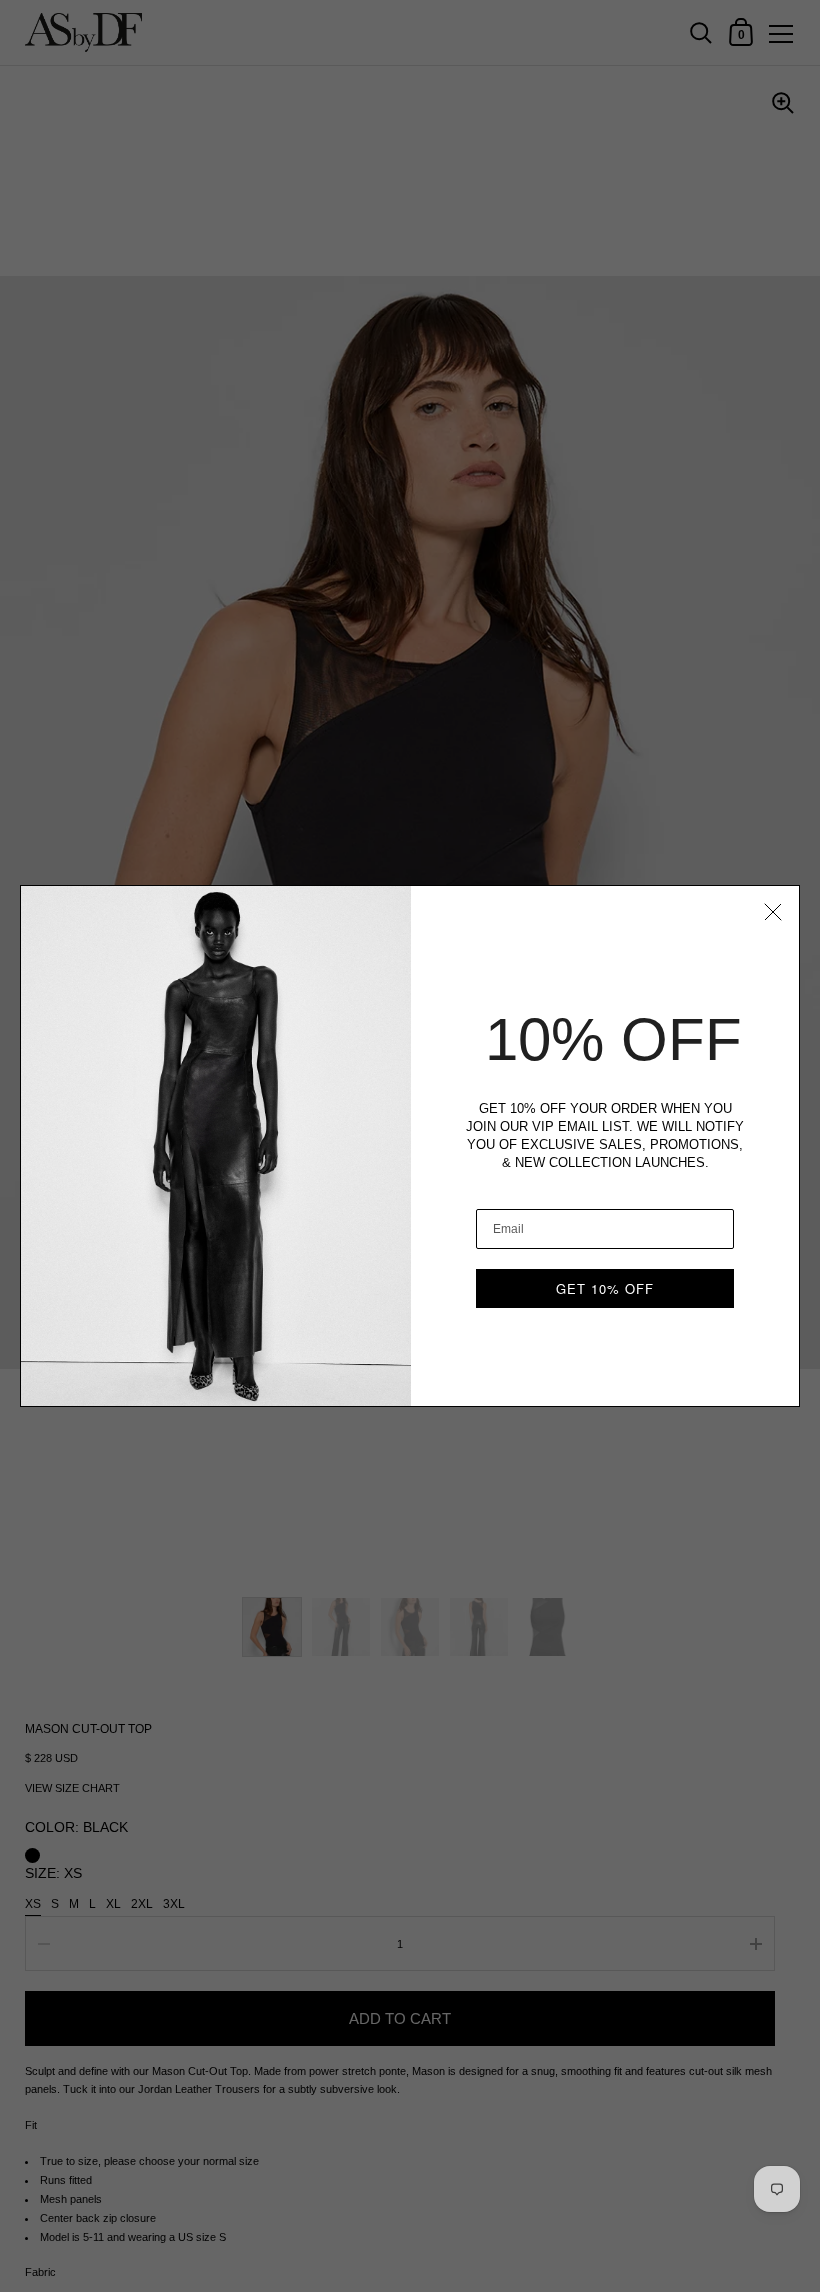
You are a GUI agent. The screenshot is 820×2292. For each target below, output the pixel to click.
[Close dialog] (773, 912)
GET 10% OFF (605, 1288)
